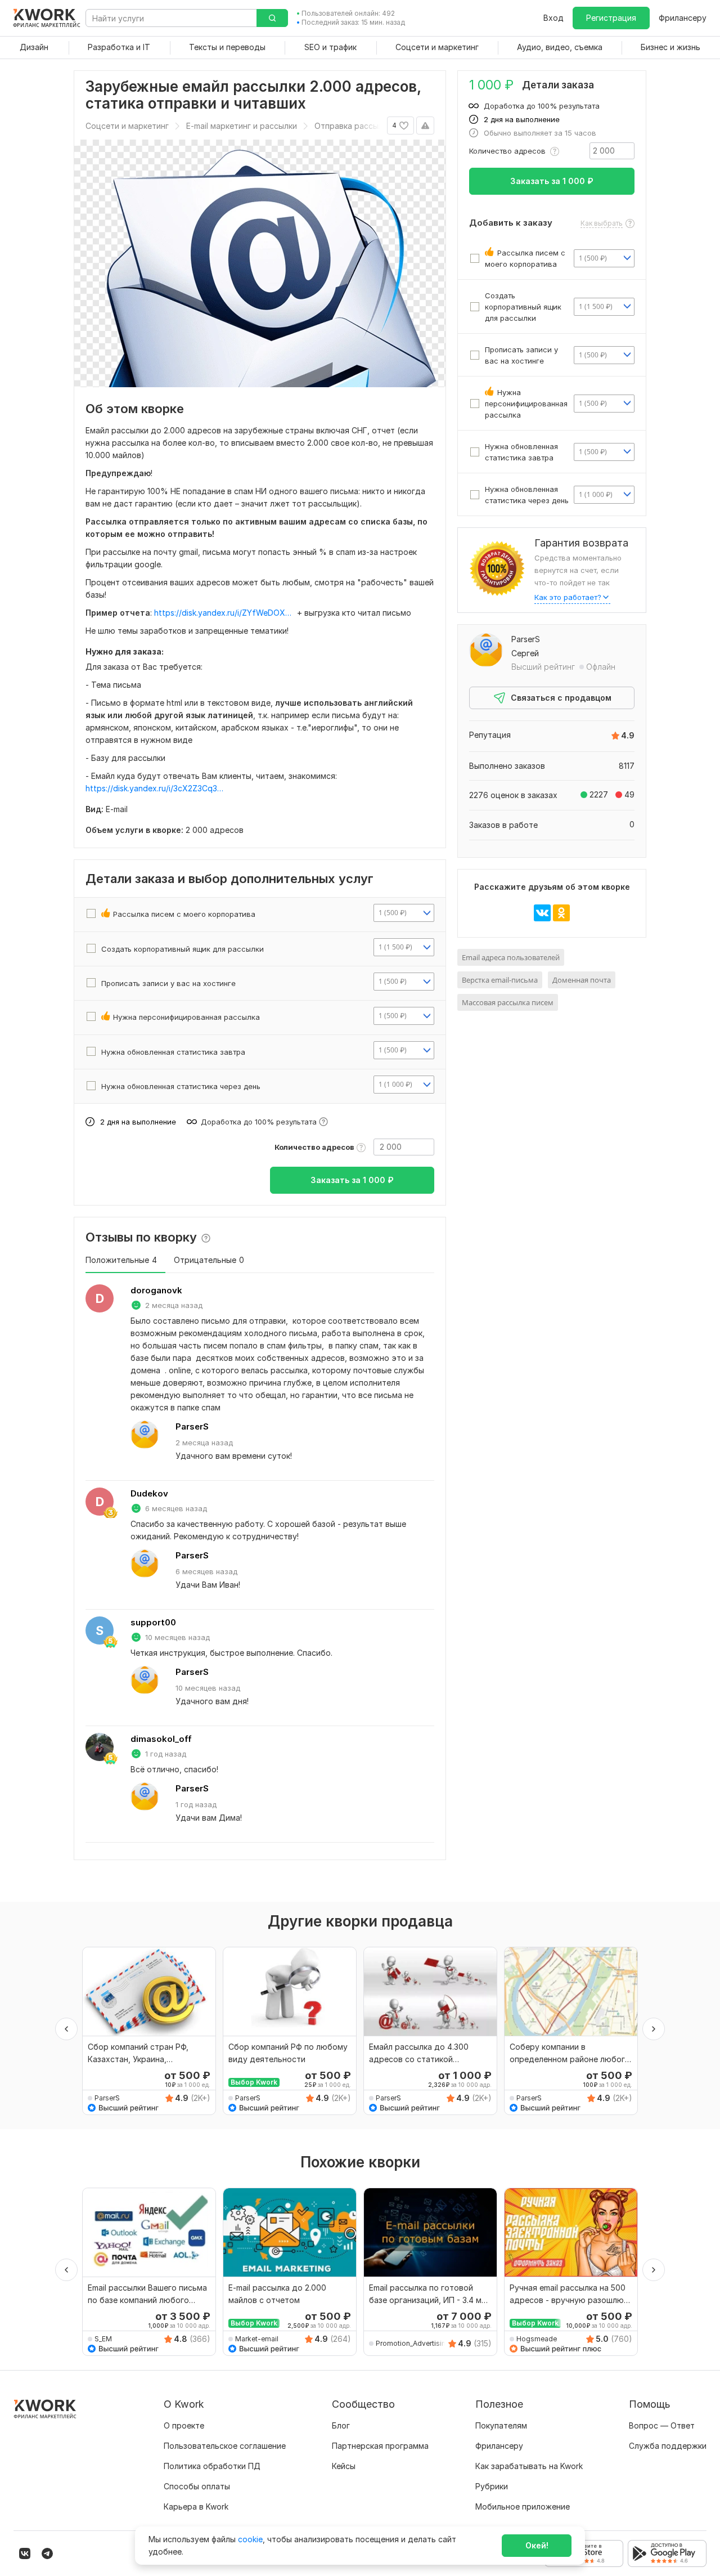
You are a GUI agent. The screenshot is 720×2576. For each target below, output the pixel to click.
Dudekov (149, 1493)
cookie (250, 2539)
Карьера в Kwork (196, 2506)
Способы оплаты (197, 2486)
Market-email (257, 2339)
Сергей (525, 653)
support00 (153, 1622)
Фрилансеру (683, 18)
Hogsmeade (537, 2339)
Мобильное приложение (523, 2506)
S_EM (103, 2339)
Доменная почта (582, 980)
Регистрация (611, 18)
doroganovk (156, 1290)
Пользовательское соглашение (225, 2446)
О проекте (184, 2425)
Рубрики (492, 2486)
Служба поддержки (668, 2446)
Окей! (537, 2545)
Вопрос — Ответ (662, 2425)
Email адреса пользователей (511, 957)
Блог (341, 2425)
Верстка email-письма (500, 980)
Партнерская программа (380, 2446)
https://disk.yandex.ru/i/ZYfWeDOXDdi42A (224, 613)
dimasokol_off (161, 1739)
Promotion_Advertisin (411, 2343)
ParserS (192, 1426)
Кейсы (344, 2466)
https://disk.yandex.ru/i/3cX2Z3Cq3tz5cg (156, 788)
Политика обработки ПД (212, 2466)
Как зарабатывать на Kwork (529, 2466)
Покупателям (501, 2425)
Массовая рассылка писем (508, 1002)
